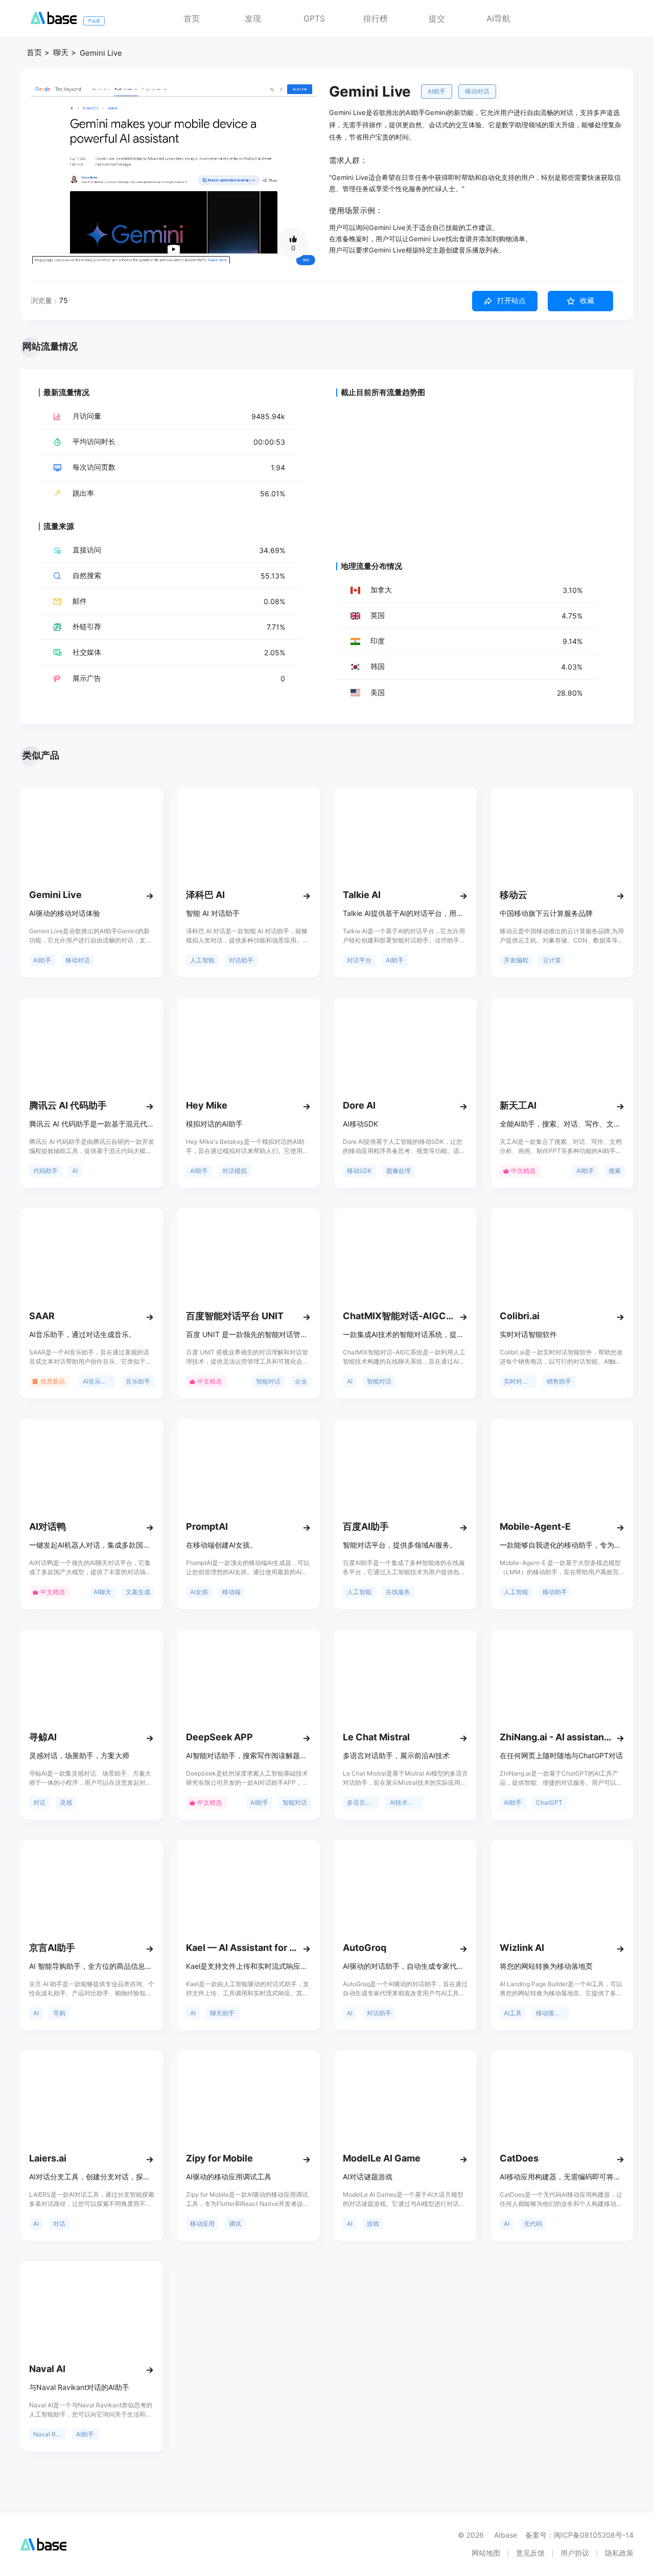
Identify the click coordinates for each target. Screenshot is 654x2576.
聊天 (61, 52)
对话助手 (241, 960)
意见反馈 (530, 2553)
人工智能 (202, 960)
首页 (192, 18)
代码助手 (45, 1171)
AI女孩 (199, 1592)
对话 (39, 1802)
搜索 (615, 1171)
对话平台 (359, 960)
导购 (59, 2013)
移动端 (231, 1592)
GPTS (314, 18)
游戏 (373, 2224)
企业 (301, 1381)
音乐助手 (138, 1381)
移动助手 (555, 1592)
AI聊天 (102, 1592)
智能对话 (268, 1381)
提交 (437, 18)
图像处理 (399, 1171)
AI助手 (437, 91)
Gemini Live (101, 53)
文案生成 (138, 1592)
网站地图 (486, 2553)
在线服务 (398, 1592)
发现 (253, 18)
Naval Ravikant (50, 2434)
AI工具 (513, 2013)
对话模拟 (235, 1171)
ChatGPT (549, 1802)
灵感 (66, 1802)
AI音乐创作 (98, 1381)
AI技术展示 (405, 1802)
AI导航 (498, 18)
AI (75, 1171)
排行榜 (376, 18)
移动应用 (202, 2224)
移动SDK (359, 1171)
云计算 (552, 960)
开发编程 (516, 960)
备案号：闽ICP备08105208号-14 (579, 2535)
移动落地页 (551, 2013)
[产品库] (54, 21)
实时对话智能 (520, 1381)
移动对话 (477, 91)
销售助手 (559, 1381)
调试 (235, 2224)
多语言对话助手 (363, 1802)
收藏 (587, 301)
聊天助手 (222, 2013)
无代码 (533, 2224)
